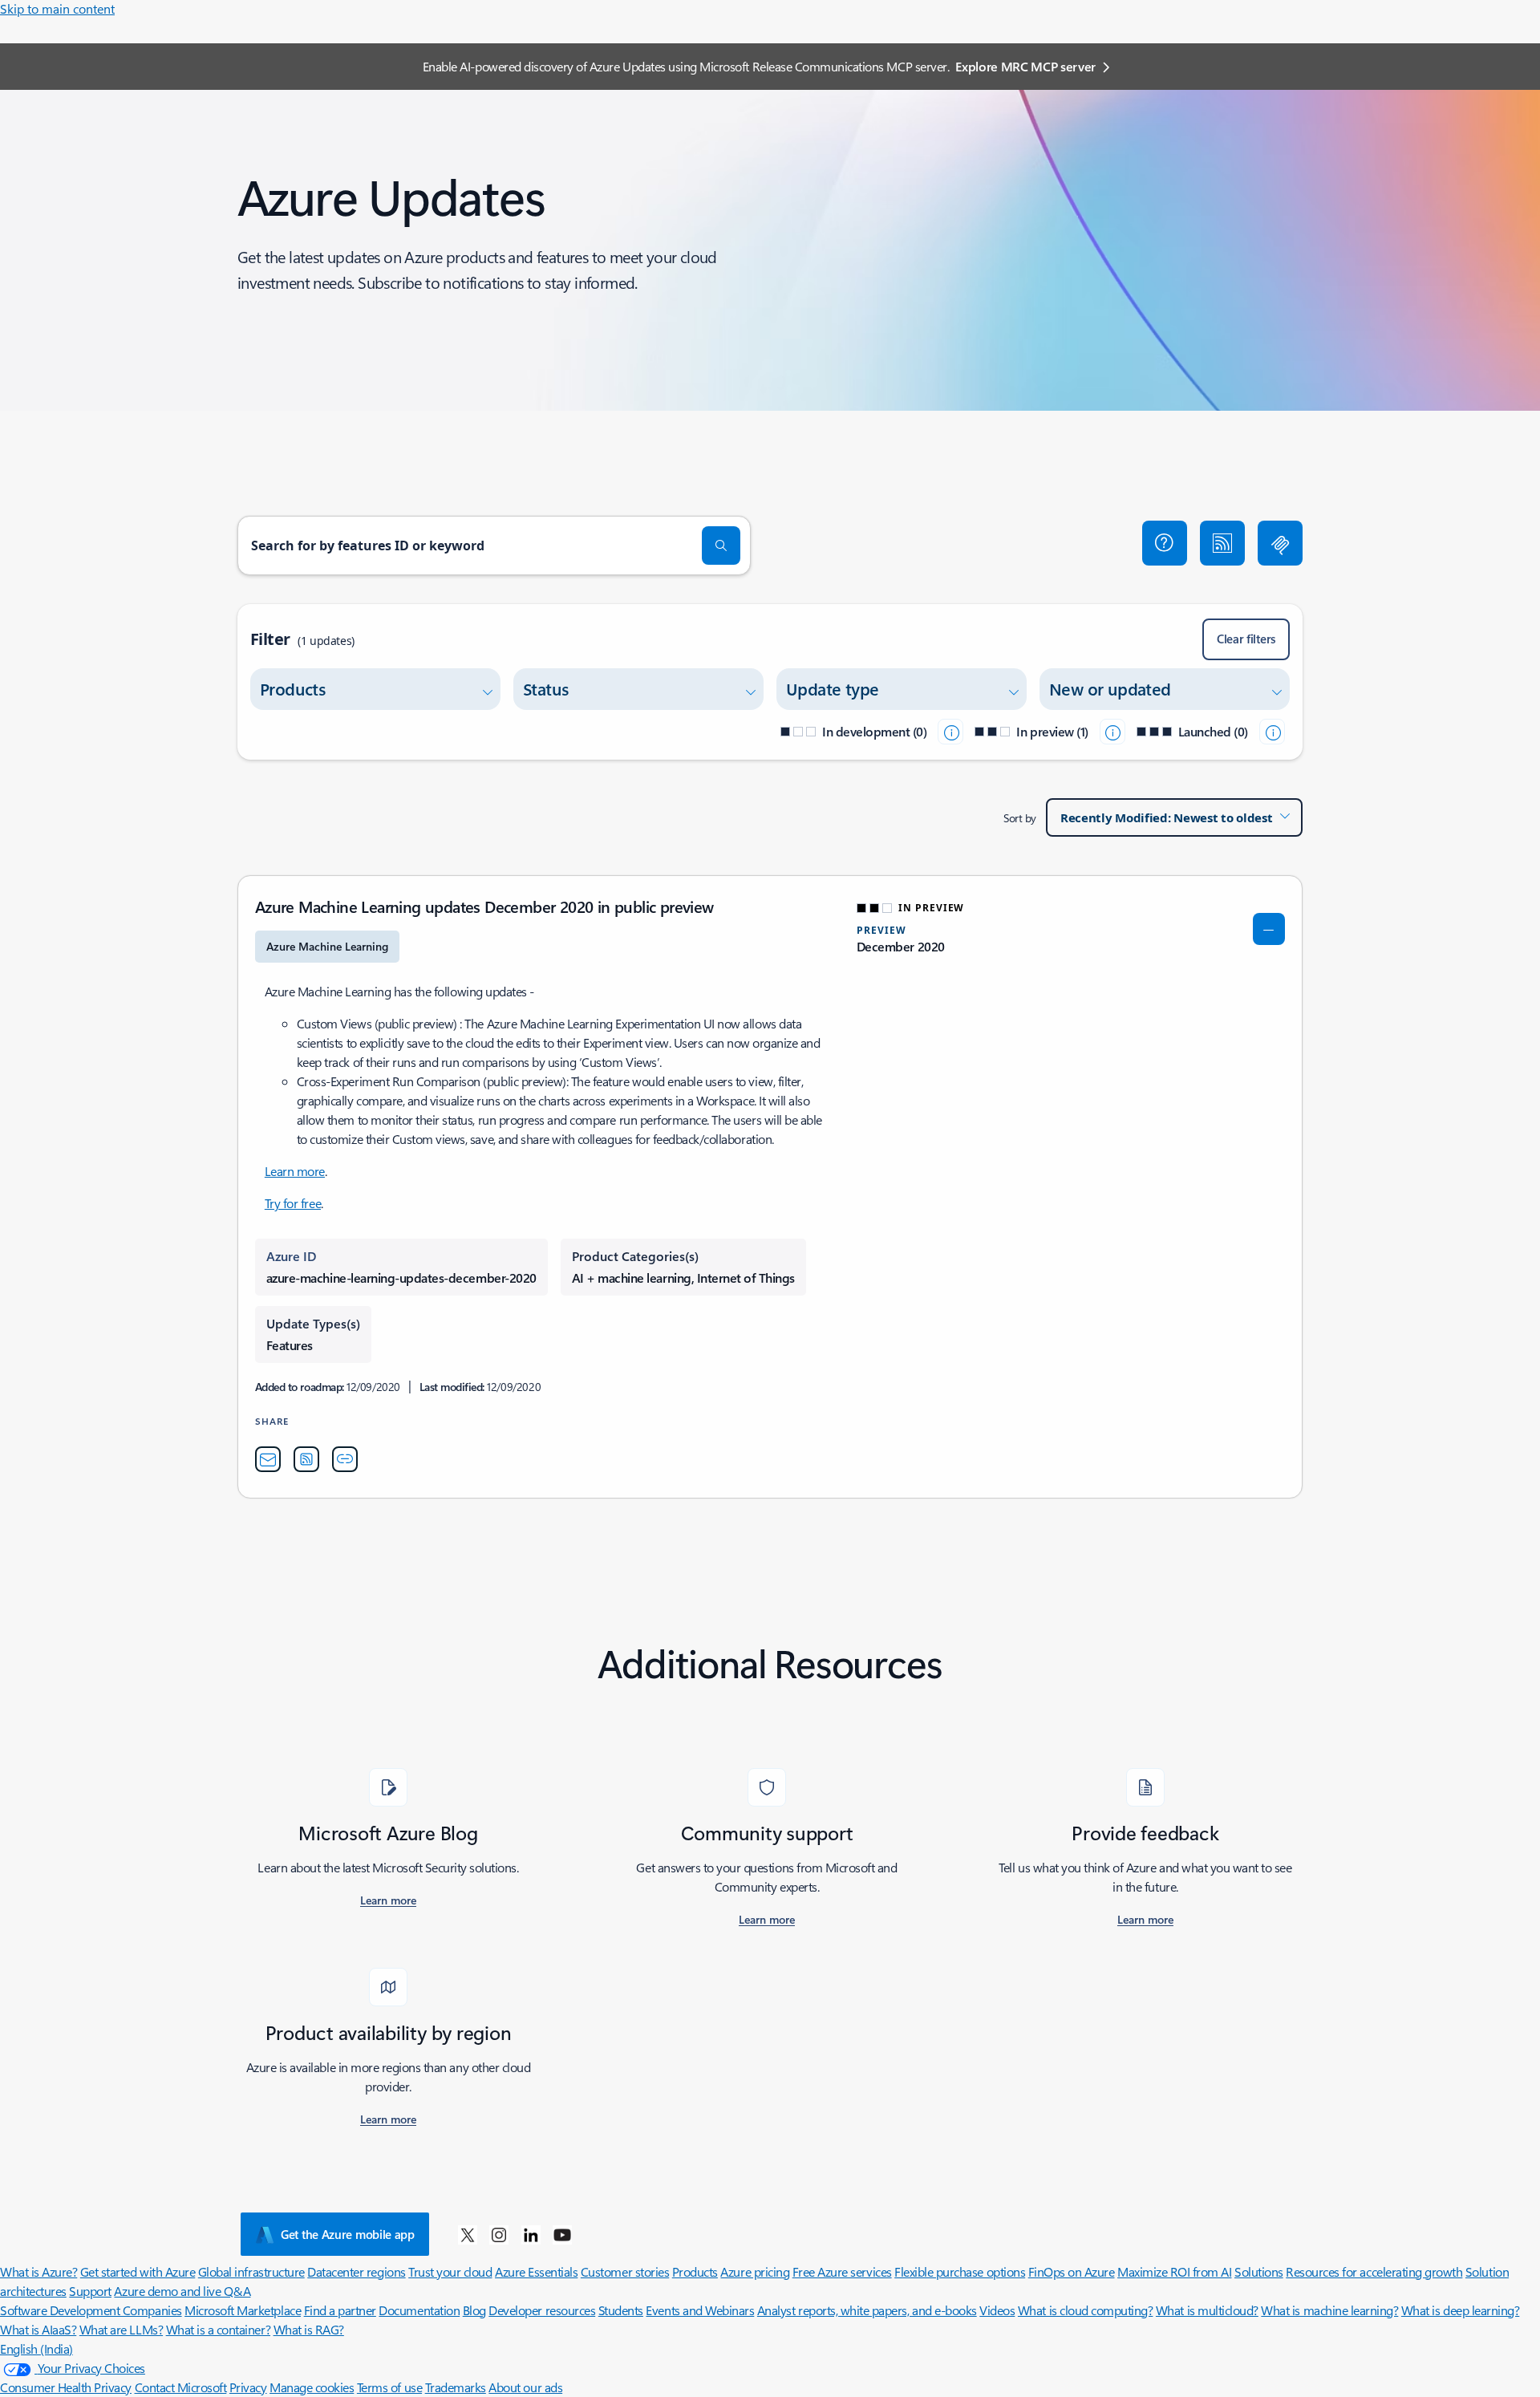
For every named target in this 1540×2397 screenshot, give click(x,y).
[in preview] (1112, 732)
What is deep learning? (1460, 2310)
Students (621, 2310)
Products (695, 2271)
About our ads (525, 2387)
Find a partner (340, 2310)
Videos (997, 2310)
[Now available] (1272, 732)
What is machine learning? (1329, 2310)
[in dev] (950, 732)
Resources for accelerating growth (1374, 2271)
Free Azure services (842, 2271)
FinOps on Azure (1072, 2271)
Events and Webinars (700, 2310)
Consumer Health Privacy (66, 2387)
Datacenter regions (356, 2271)
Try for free (293, 1203)
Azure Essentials (536, 2271)
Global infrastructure (251, 2271)
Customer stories (625, 2271)
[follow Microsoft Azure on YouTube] (562, 2234)
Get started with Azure (138, 2271)
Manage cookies (312, 2387)
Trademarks (456, 2387)
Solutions (1259, 2271)
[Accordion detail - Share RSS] (306, 1459)
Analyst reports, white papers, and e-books (867, 2310)
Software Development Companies (91, 2310)
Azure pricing (755, 2271)
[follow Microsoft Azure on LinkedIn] (531, 2234)
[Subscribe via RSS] (1222, 543)
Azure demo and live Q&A (182, 2291)
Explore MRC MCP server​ (1025, 66)
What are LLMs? (121, 2329)
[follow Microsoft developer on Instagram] (499, 2234)
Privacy (248, 2387)
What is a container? (218, 2329)
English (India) (36, 2348)
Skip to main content (57, 8)
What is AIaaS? (38, 2329)
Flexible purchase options (960, 2271)
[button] (1165, 543)
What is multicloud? (1207, 2310)
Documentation (419, 2310)
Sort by (1020, 818)
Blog (474, 2310)
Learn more (295, 1171)
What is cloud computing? (1085, 2310)
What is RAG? (309, 2329)
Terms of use (389, 2387)
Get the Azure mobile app (348, 2234)
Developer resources (542, 2310)
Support (90, 2291)
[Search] (721, 546)
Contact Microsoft (181, 2387)
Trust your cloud (450, 2271)
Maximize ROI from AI (1174, 2271)
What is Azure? (38, 2271)
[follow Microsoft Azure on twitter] (468, 2234)
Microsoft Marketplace (243, 2310)
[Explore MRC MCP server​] (1280, 543)
